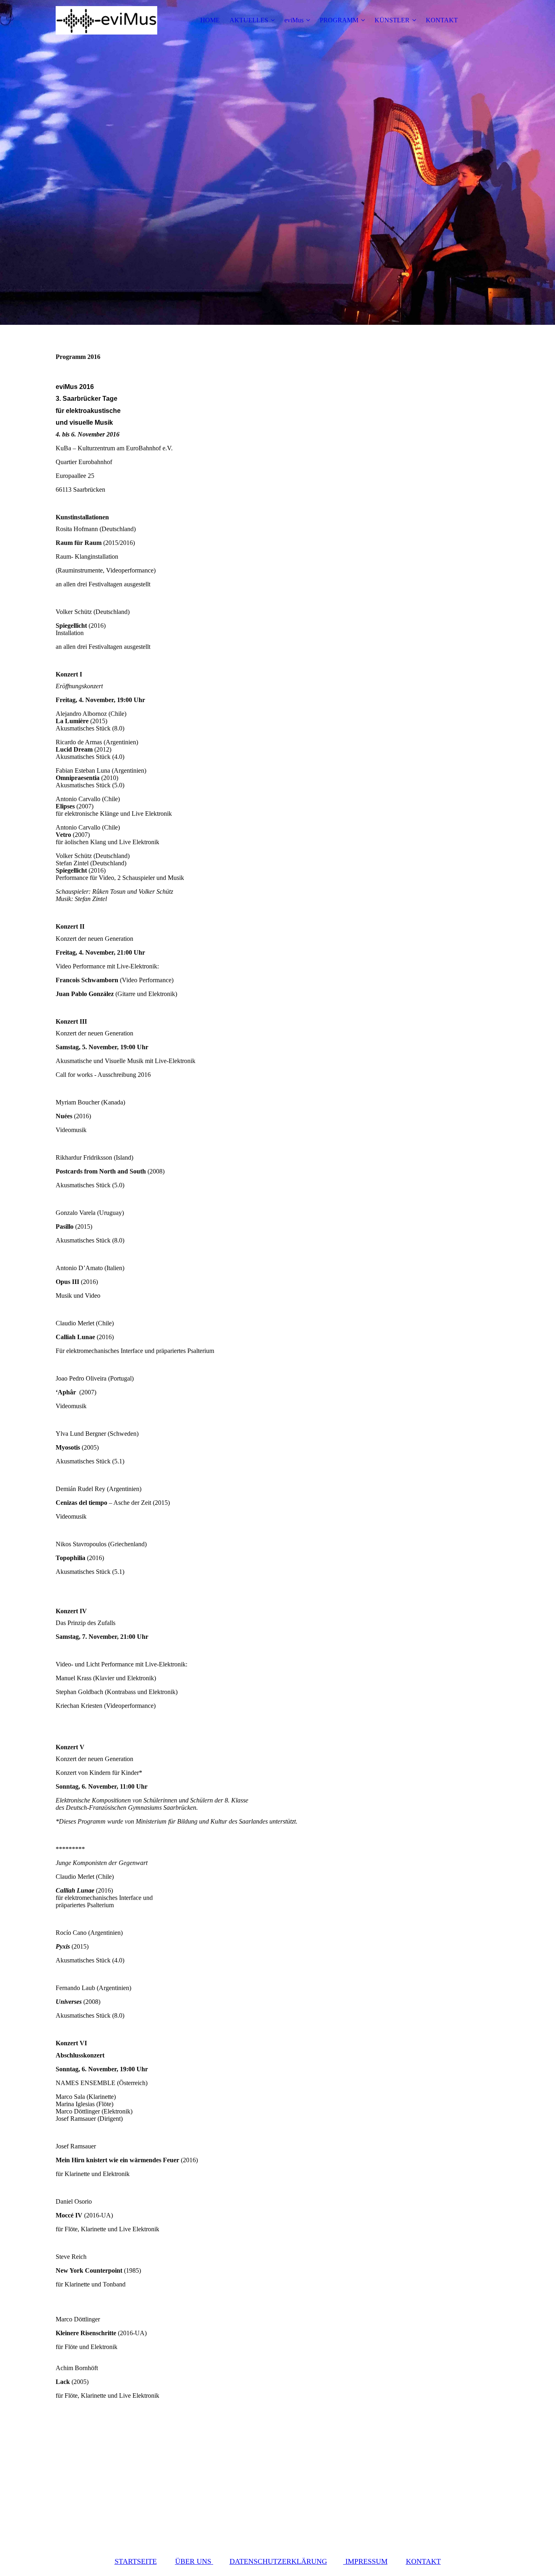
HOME (210, 20)
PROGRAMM (339, 20)
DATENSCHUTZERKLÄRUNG (278, 2561)
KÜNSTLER (392, 20)
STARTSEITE (136, 2561)
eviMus (294, 20)
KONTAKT (442, 20)
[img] (106, 20)
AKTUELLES (249, 20)
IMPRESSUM (365, 2561)
